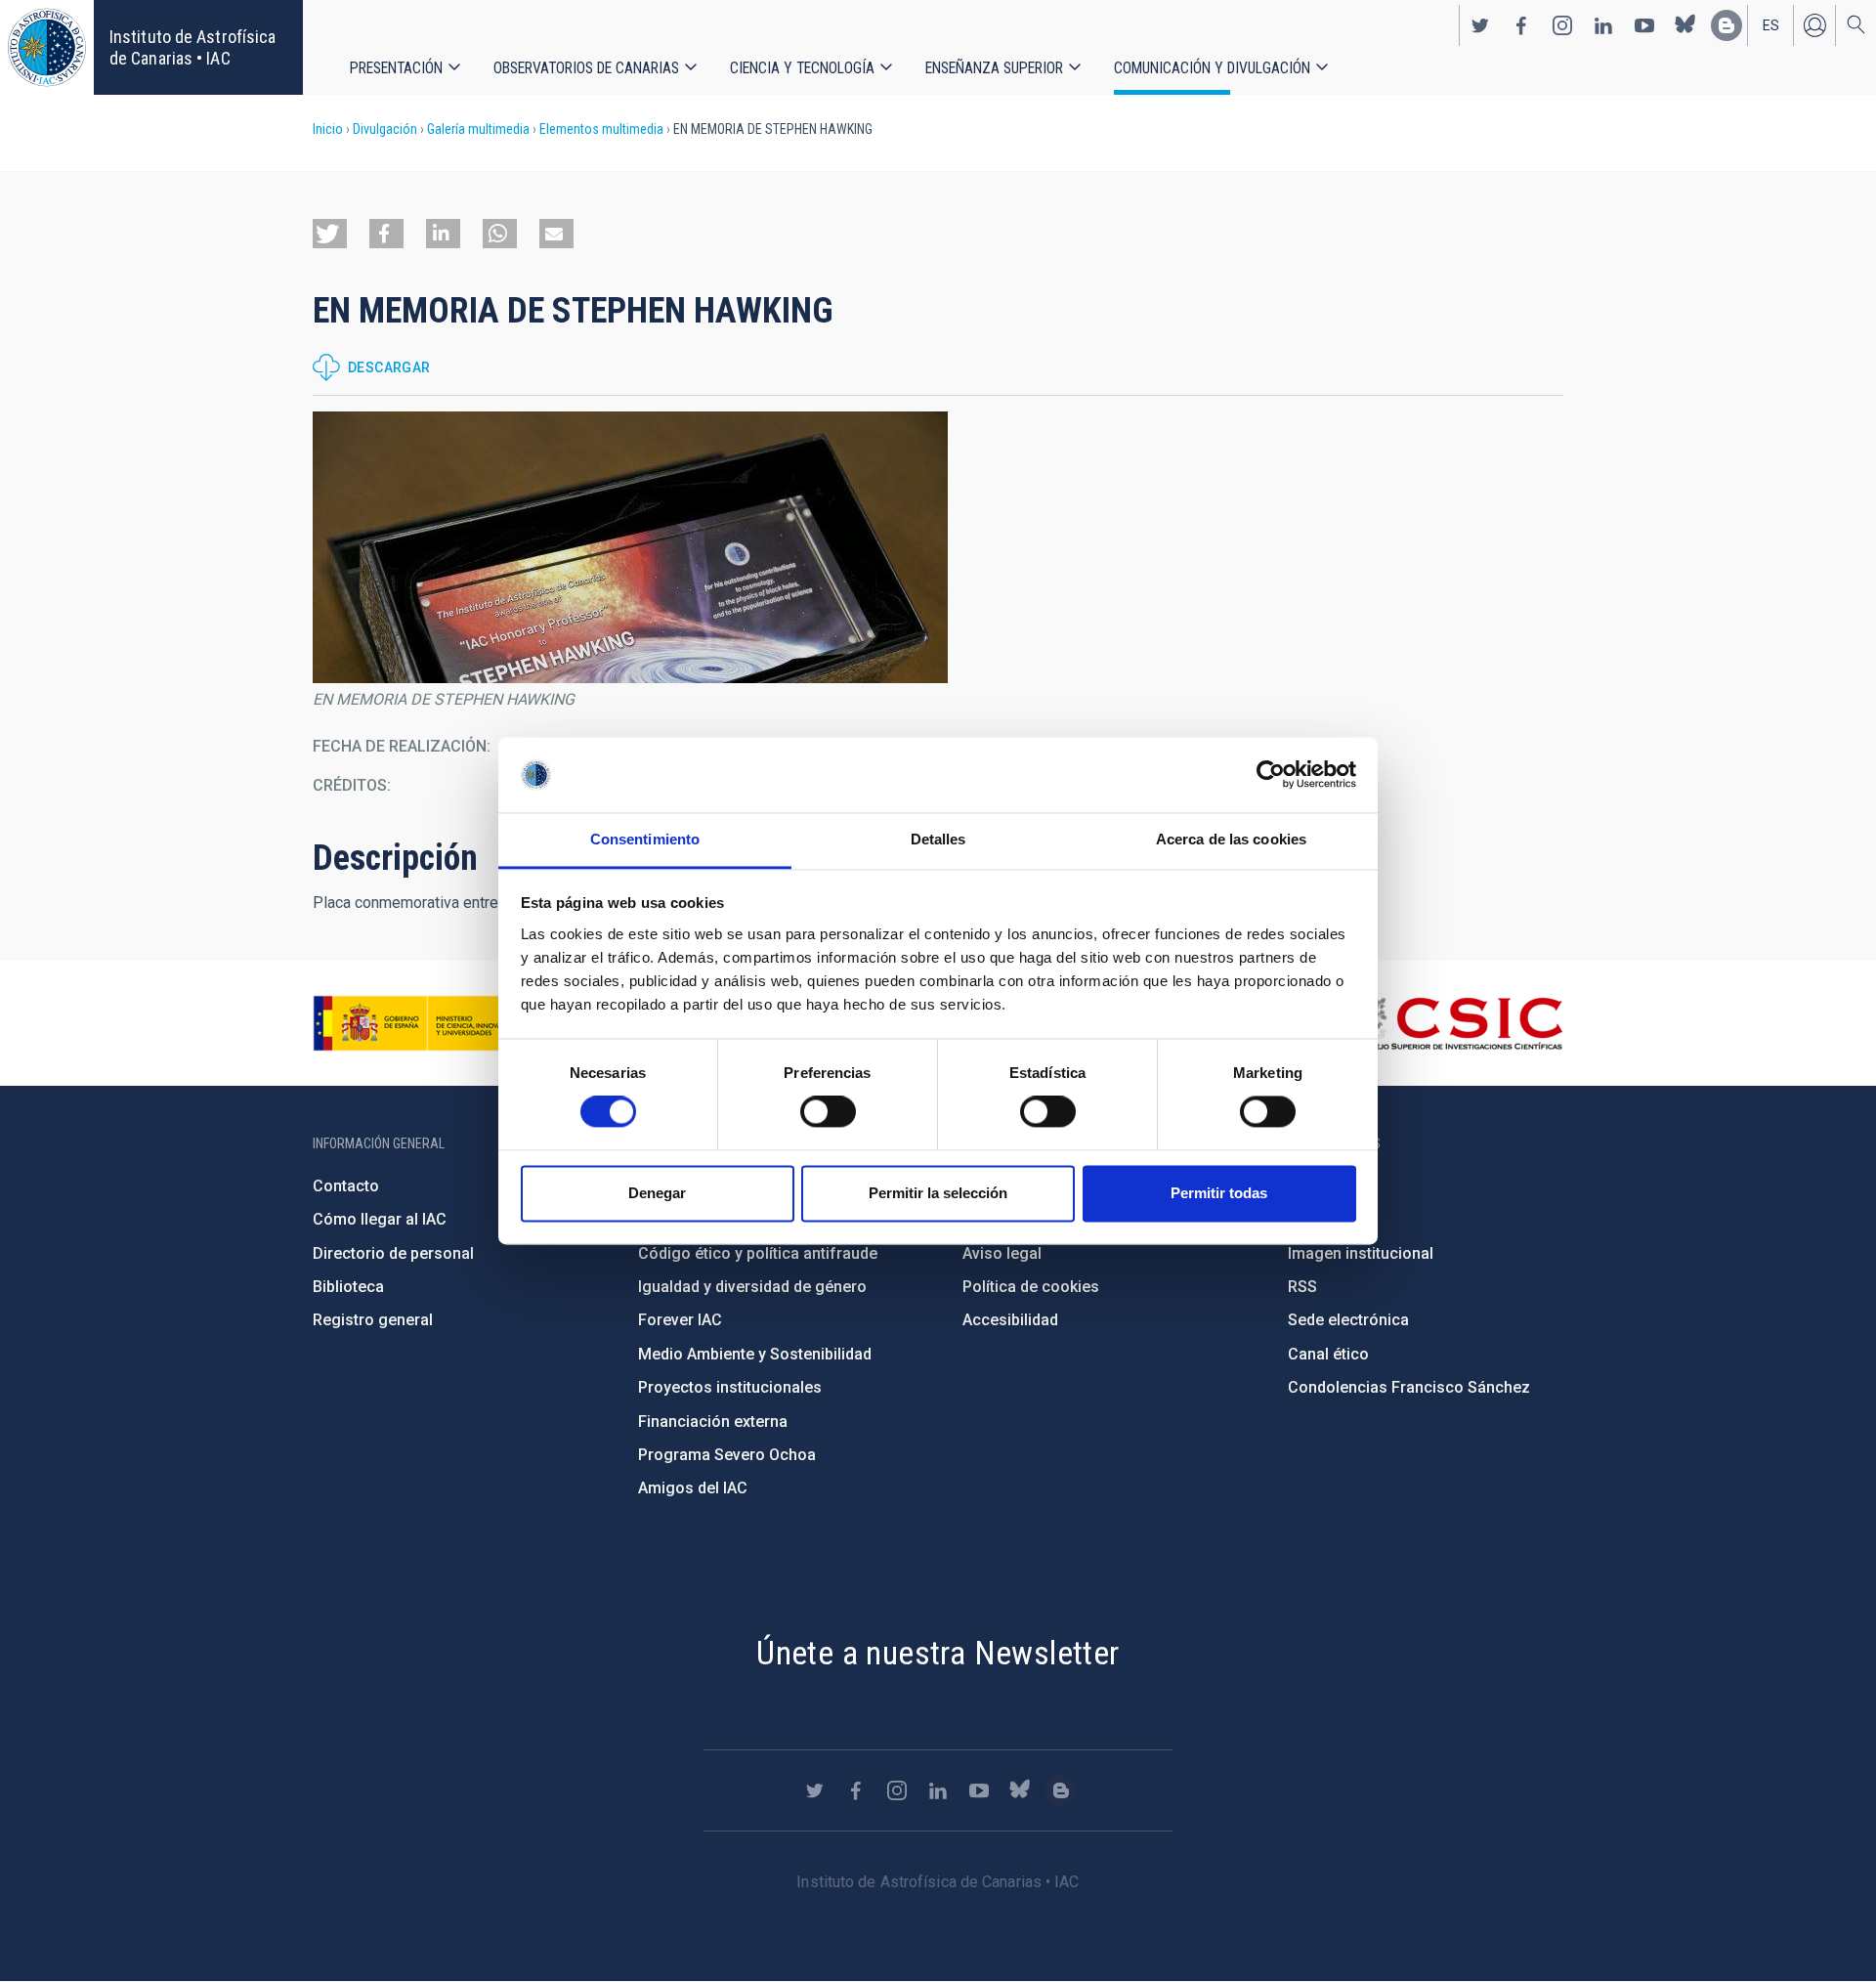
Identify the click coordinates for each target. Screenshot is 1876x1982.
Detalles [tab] (938, 839)
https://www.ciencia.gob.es (421, 1023)
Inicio (328, 129)
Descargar (389, 367)
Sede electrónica (1348, 1320)
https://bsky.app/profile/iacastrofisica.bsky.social (1685, 25)
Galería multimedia (478, 129)
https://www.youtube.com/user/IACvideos (1644, 25)
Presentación (396, 68)
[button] (330, 234)
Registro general (373, 1320)
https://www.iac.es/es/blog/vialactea (1727, 25)
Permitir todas (1219, 1193)
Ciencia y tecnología (802, 68)
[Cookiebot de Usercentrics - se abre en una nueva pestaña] (1271, 775)
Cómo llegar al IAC (380, 1219)
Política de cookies (1031, 1287)
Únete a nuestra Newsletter (938, 1653)
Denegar (657, 1193)
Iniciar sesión (1814, 25)
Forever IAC (680, 1320)
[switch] (828, 1112)
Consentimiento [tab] (645, 839)
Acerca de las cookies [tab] (1231, 839)
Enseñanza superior (994, 68)
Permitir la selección (938, 1193)
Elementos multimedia (601, 129)
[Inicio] (47, 47)
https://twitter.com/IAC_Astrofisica (1480, 25)
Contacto (346, 1186)
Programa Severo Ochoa (727, 1455)
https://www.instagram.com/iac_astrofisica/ (1562, 25)
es (1771, 25)
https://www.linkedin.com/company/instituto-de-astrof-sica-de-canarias (1603, 25)
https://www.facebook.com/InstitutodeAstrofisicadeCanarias (1521, 25)
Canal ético (1328, 1354)
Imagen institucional (1361, 1253)
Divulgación (385, 129)
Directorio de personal (393, 1253)
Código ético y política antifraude (758, 1253)
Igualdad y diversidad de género (752, 1287)
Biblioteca (348, 1287)
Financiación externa (713, 1422)
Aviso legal (1002, 1253)
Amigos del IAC (693, 1488)
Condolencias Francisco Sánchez (1409, 1387)
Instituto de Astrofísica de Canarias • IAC (192, 47)
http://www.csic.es (1456, 1023)
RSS (1302, 1287)
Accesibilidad (1010, 1320)
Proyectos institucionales (730, 1387)
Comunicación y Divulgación (1212, 68)
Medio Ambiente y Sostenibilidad (755, 1354)
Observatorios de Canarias (586, 68)
